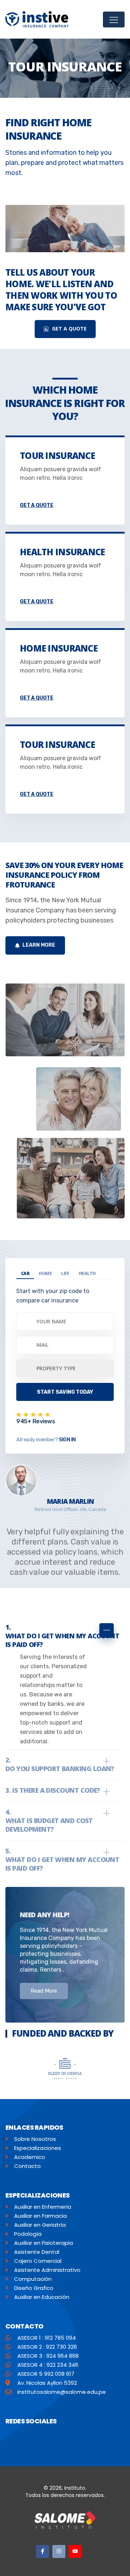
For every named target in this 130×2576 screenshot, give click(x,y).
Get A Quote (69, 328)
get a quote (36, 505)
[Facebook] (43, 2551)
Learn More (38, 945)
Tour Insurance (57, 455)
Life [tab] (65, 1273)
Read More (44, 1991)
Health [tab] (87, 1273)
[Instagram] (59, 2551)
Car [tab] (25, 1273)
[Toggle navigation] (114, 19)
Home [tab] (45, 1273)
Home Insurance (59, 648)
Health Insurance (62, 552)
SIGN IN (67, 1440)
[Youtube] (75, 2551)
